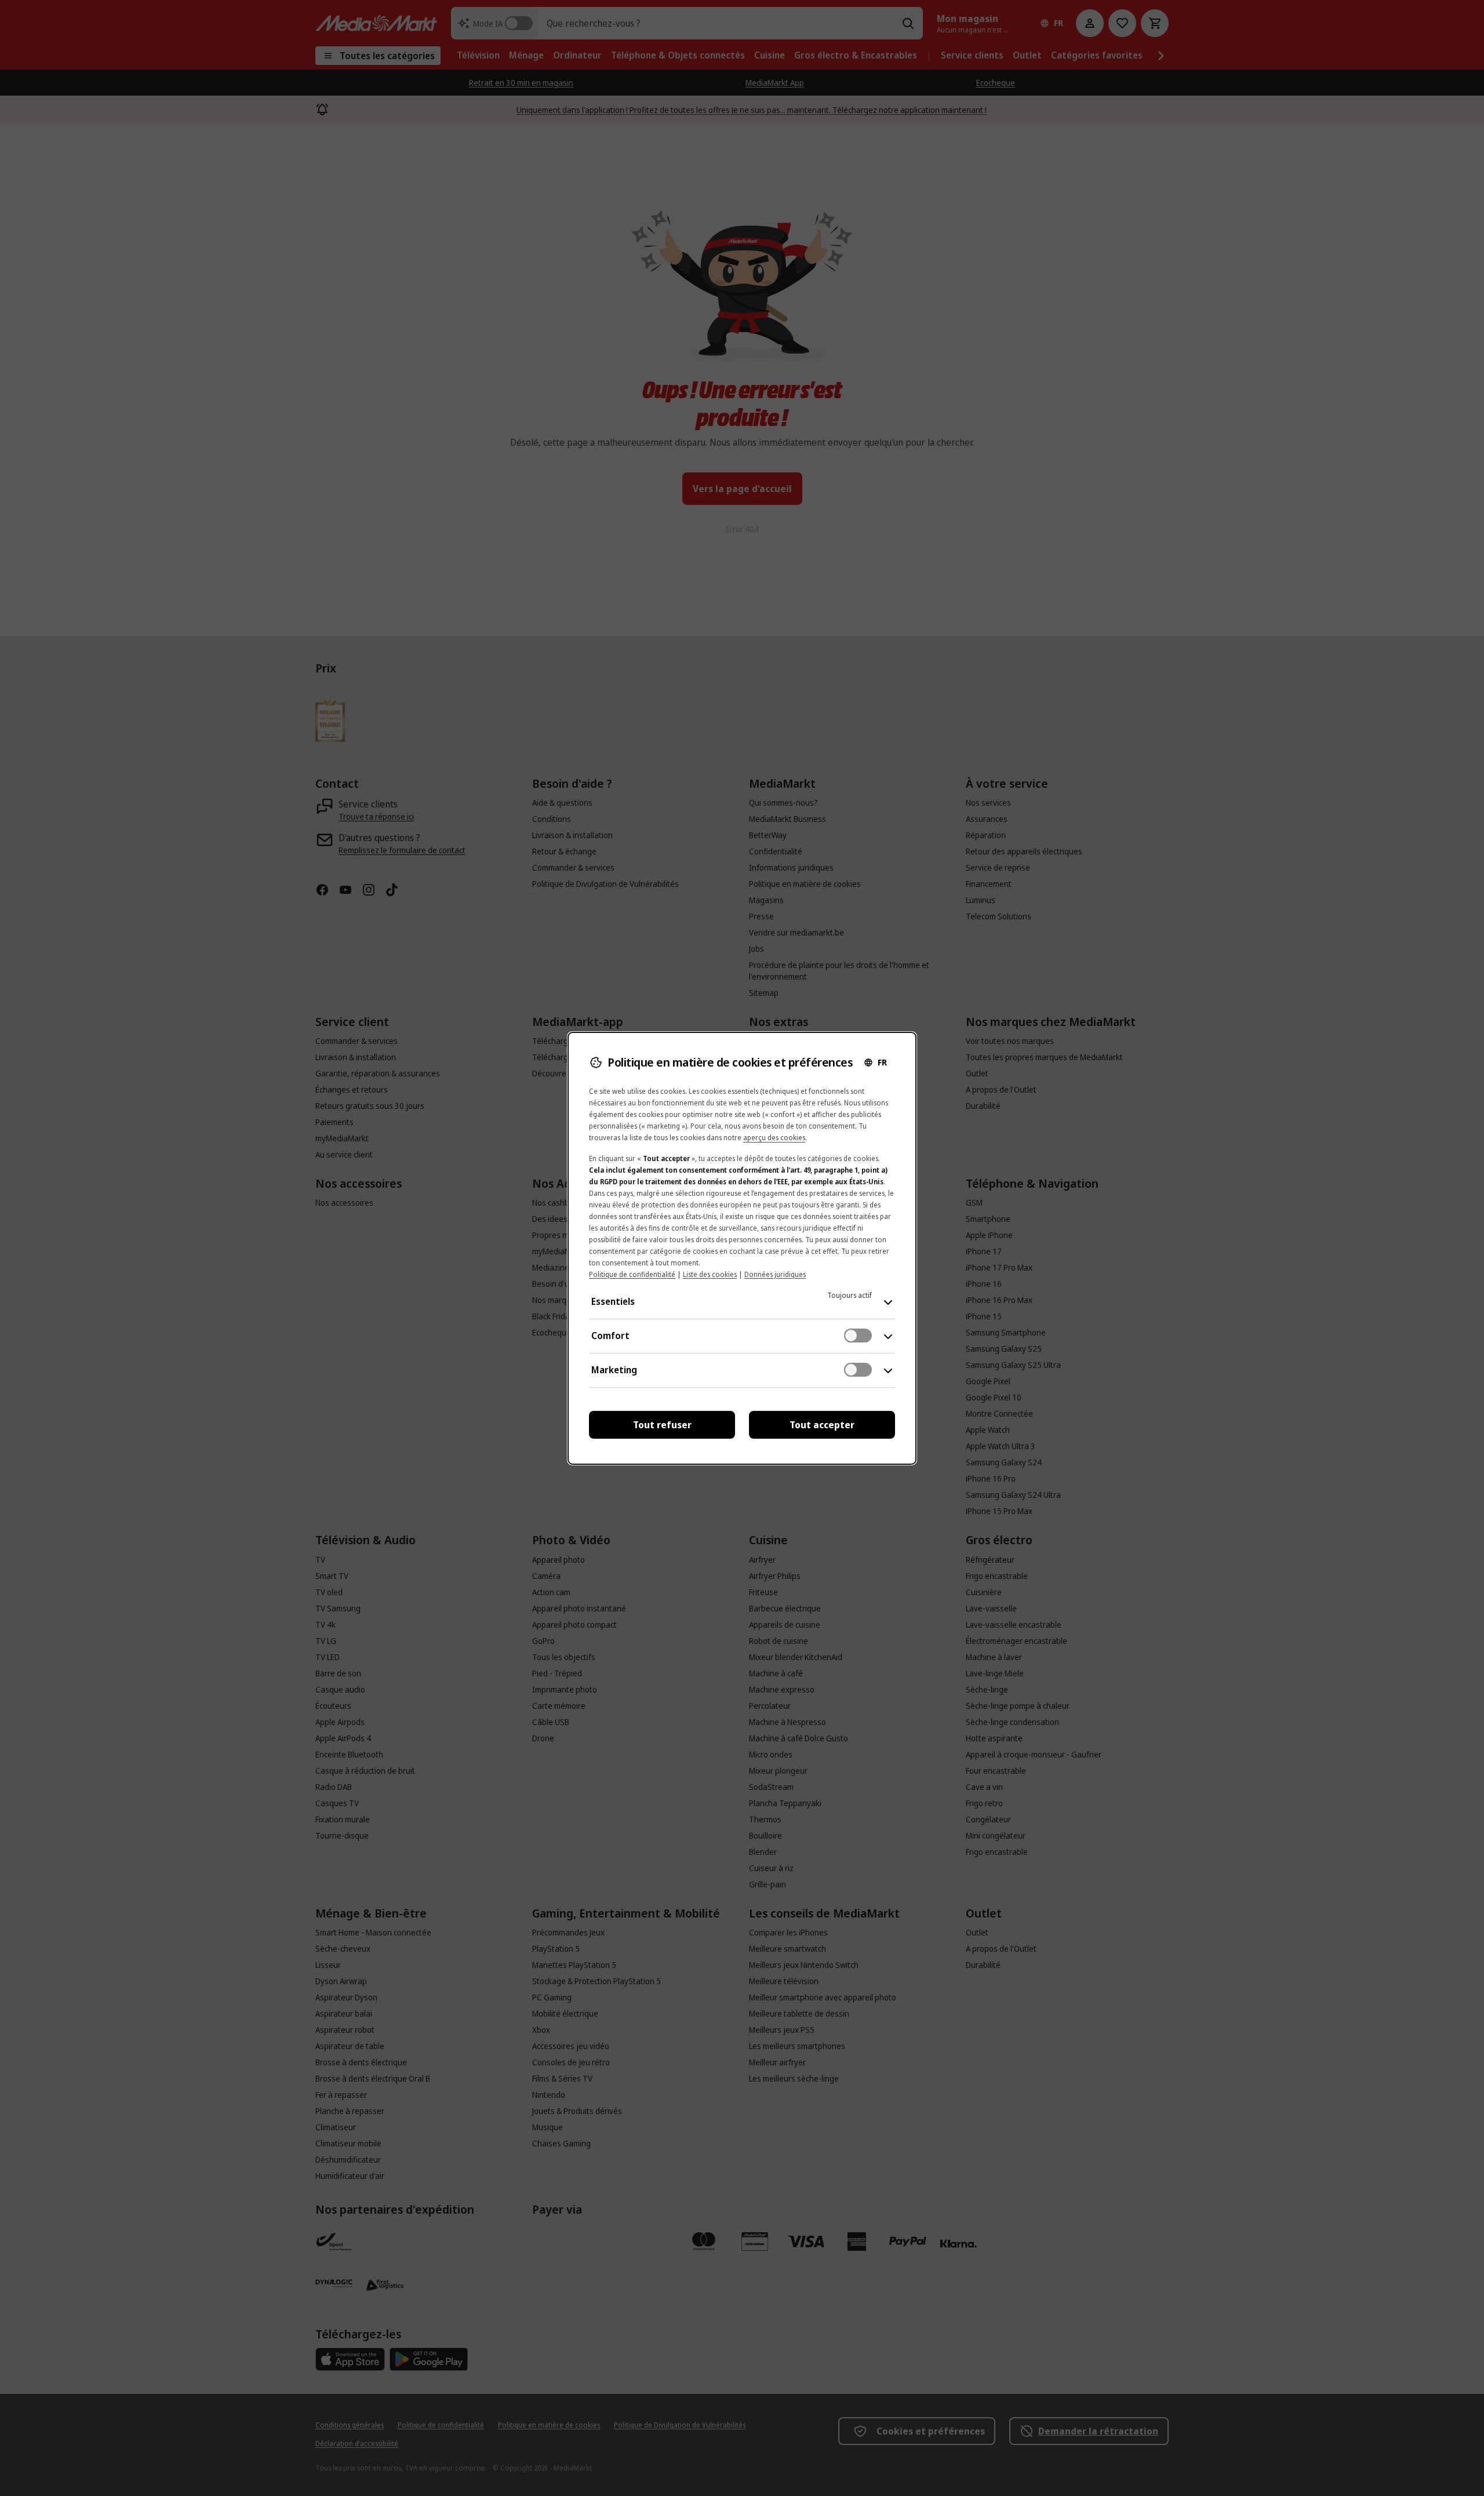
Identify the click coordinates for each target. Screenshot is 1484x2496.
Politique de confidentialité (632, 1274)
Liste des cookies (710, 1274)
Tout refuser (662, 1425)
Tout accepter (822, 1425)
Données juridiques (775, 1274)
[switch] (858, 1336)
